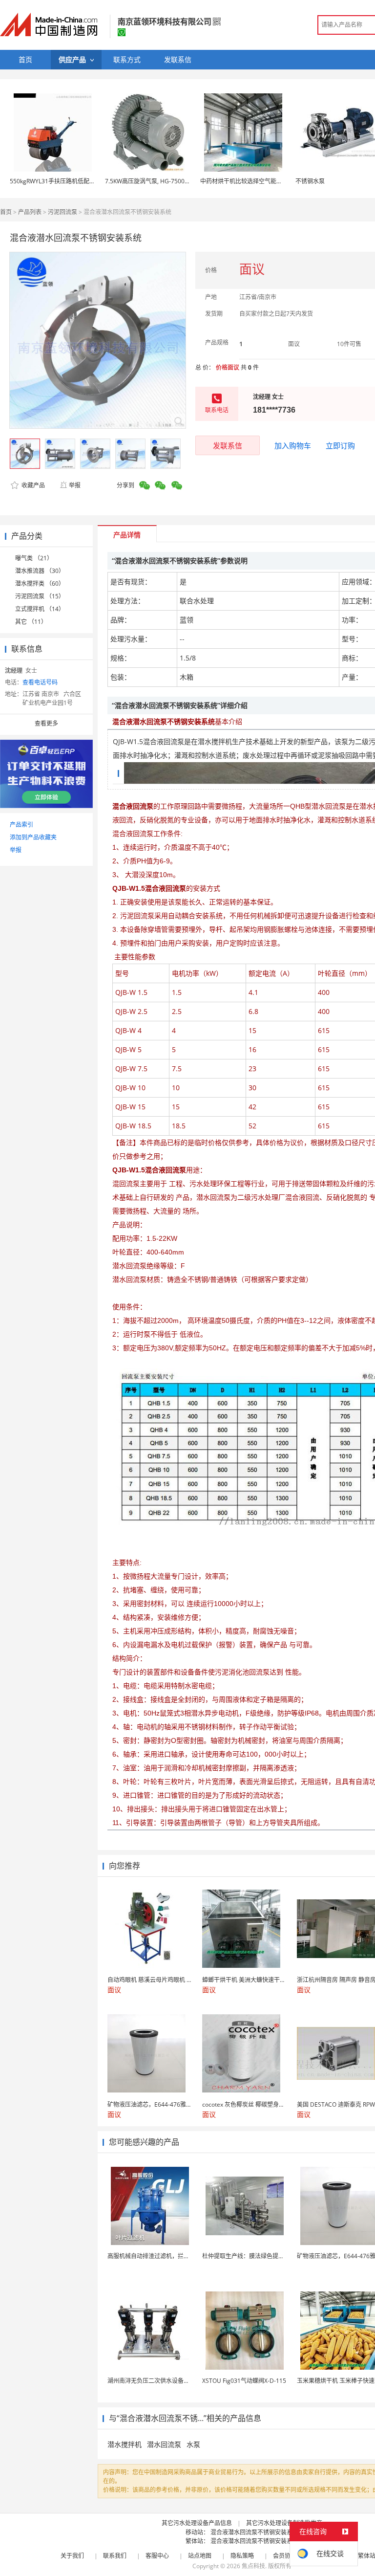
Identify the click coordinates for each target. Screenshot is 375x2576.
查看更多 (46, 723)
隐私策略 (242, 2556)
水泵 (193, 2444)
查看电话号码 (40, 682)
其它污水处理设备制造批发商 (284, 2523)
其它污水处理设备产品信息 (197, 2523)
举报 (75, 485)
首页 (6, 212)
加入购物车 (293, 445)
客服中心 (157, 2556)
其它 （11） (31, 622)
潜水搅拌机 (125, 2444)
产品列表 (30, 212)
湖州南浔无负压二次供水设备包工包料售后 (163, 2381)
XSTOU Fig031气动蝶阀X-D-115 (244, 2381)
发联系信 (228, 445)
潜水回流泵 (164, 2444)
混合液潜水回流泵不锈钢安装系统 (254, 2532)
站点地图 (200, 2556)
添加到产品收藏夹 (33, 837)
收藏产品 (32, 485)
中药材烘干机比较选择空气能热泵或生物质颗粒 (262, 181)
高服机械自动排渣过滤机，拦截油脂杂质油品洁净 (172, 2256)
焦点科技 (253, 2566)
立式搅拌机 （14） (40, 609)
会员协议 (285, 2556)
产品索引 (21, 825)
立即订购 (340, 445)
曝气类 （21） (34, 558)
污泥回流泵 (62, 212)
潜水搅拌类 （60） (40, 583)
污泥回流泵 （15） (40, 596)
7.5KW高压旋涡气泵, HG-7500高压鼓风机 (159, 181)
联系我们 (115, 2556)
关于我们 (72, 2556)
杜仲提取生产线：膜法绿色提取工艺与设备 (258, 2256)
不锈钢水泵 (310, 181)
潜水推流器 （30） (40, 571)
